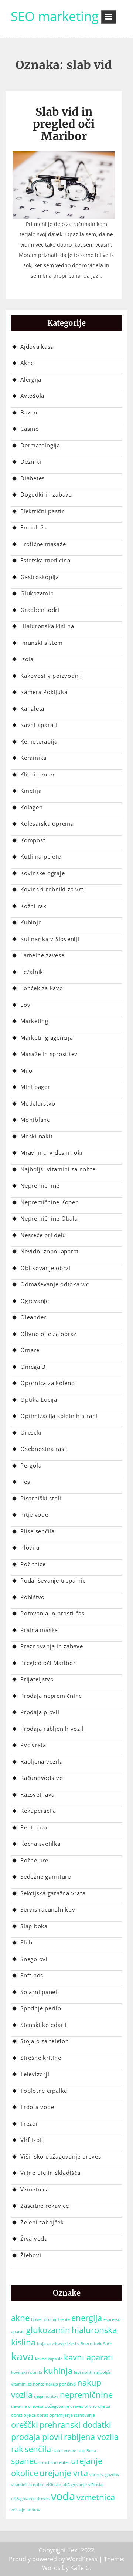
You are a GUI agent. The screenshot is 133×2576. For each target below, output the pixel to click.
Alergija (31, 379)
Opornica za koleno (48, 1383)
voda (63, 2496)
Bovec (37, 2319)
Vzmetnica (35, 2189)
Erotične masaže (43, 544)
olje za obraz (36, 2415)
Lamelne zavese (42, 955)
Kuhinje (31, 922)
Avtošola (32, 396)
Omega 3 (33, 1367)
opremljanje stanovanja (72, 2415)
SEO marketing (55, 16)
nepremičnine (86, 2395)
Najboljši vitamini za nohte (58, 1169)
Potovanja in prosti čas (52, 1613)
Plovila (30, 1547)
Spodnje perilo (41, 2008)
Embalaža (34, 527)
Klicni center (38, 774)
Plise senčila (37, 1531)
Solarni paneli (40, 1992)
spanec (24, 2461)
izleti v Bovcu (80, 2344)
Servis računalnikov (48, 1909)
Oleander (33, 1317)
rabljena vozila (91, 2437)
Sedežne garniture (46, 1876)
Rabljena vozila (41, 1761)
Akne (27, 363)
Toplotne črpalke (44, 2091)
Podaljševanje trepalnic (53, 1580)
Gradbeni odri (40, 610)
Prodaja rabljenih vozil (52, 1729)
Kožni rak (33, 906)
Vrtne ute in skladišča (50, 2173)
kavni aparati (88, 2357)
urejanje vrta (64, 2473)
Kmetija (31, 791)
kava (22, 2356)
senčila (38, 2449)
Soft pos (32, 1975)
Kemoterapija (39, 741)
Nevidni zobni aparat (50, 1251)
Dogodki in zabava (46, 494)
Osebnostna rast (43, 1449)
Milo (26, 1070)
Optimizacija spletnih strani (59, 1416)
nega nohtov (46, 2396)
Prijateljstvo (37, 1679)
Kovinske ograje (42, 873)
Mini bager (35, 1087)
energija (87, 2318)
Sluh (26, 1942)
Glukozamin (37, 593)
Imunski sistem (42, 643)
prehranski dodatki (75, 2425)
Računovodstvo (42, 1778)
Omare (30, 1350)
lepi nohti (83, 2372)
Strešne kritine (41, 2058)
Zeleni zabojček (42, 2222)
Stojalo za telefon (45, 2041)
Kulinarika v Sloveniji (50, 939)
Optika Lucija (39, 1399)
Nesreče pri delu (43, 1235)
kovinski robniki (27, 2372)
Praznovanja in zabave (52, 1646)
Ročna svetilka (40, 1844)
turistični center (54, 2462)
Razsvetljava (37, 1794)
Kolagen (31, 807)
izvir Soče (103, 2344)
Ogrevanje (35, 1301)
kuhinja (58, 2371)
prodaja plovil (37, 2437)
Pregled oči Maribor (48, 1663)
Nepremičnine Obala (49, 1218)
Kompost (33, 840)
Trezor (29, 2123)
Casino (30, 429)
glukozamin (48, 2330)
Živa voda (34, 2238)
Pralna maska (39, 1630)
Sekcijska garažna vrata (53, 1893)
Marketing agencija (47, 1037)
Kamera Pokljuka (44, 692)
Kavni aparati (39, 725)
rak (17, 2449)
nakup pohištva (61, 2384)
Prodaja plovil (40, 1712)
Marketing (34, 1021)
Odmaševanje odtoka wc (55, 1284)
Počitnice (33, 1564)
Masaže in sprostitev (49, 1054)
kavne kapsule (49, 2359)
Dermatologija (40, 445)
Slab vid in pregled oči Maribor (64, 124)
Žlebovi (31, 2255)
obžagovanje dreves (64, 2406)
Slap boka (34, 1926)
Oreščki (31, 1432)
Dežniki (31, 461)
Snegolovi (34, 1959)
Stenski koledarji (44, 2025)
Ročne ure (34, 1860)
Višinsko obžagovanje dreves (61, 2156)
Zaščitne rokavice (45, 2206)
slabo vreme (64, 2451)
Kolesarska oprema (47, 823)
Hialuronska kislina (47, 626)
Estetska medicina (45, 560)
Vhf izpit (32, 2140)
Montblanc (35, 1120)
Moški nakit (36, 1136)
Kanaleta (32, 708)
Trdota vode (37, 2107)
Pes (25, 1482)
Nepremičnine (40, 1185)
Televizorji (35, 2074)
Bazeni (30, 412)
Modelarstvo (38, 1103)
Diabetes (33, 478)
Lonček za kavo (42, 988)
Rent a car (34, 1827)
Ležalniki (33, 972)
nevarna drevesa (27, 2406)
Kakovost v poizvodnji (51, 676)
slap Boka (87, 2451)
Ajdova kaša (37, 346)
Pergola (31, 1465)
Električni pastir (42, 511)
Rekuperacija (38, 1811)
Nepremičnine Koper (49, 1202)
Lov (25, 1005)
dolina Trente (57, 2319)
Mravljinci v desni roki (51, 1152)
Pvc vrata (33, 1745)
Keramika (33, 758)
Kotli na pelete (40, 856)
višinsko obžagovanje (66, 2485)
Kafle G (80, 2568)
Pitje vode (34, 1514)
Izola (27, 659)
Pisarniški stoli (41, 1498)
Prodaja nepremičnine (51, 1696)
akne (20, 2318)
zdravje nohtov (26, 2510)
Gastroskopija (40, 577)
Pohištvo (33, 1597)
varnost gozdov (104, 2475)
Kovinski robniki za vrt (52, 889)
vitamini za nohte (28, 2485)
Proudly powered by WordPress (53, 2559)
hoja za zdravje (51, 2344)
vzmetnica (96, 2497)
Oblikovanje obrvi (45, 1268)
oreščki (25, 2425)
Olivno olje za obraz (48, 1334)
